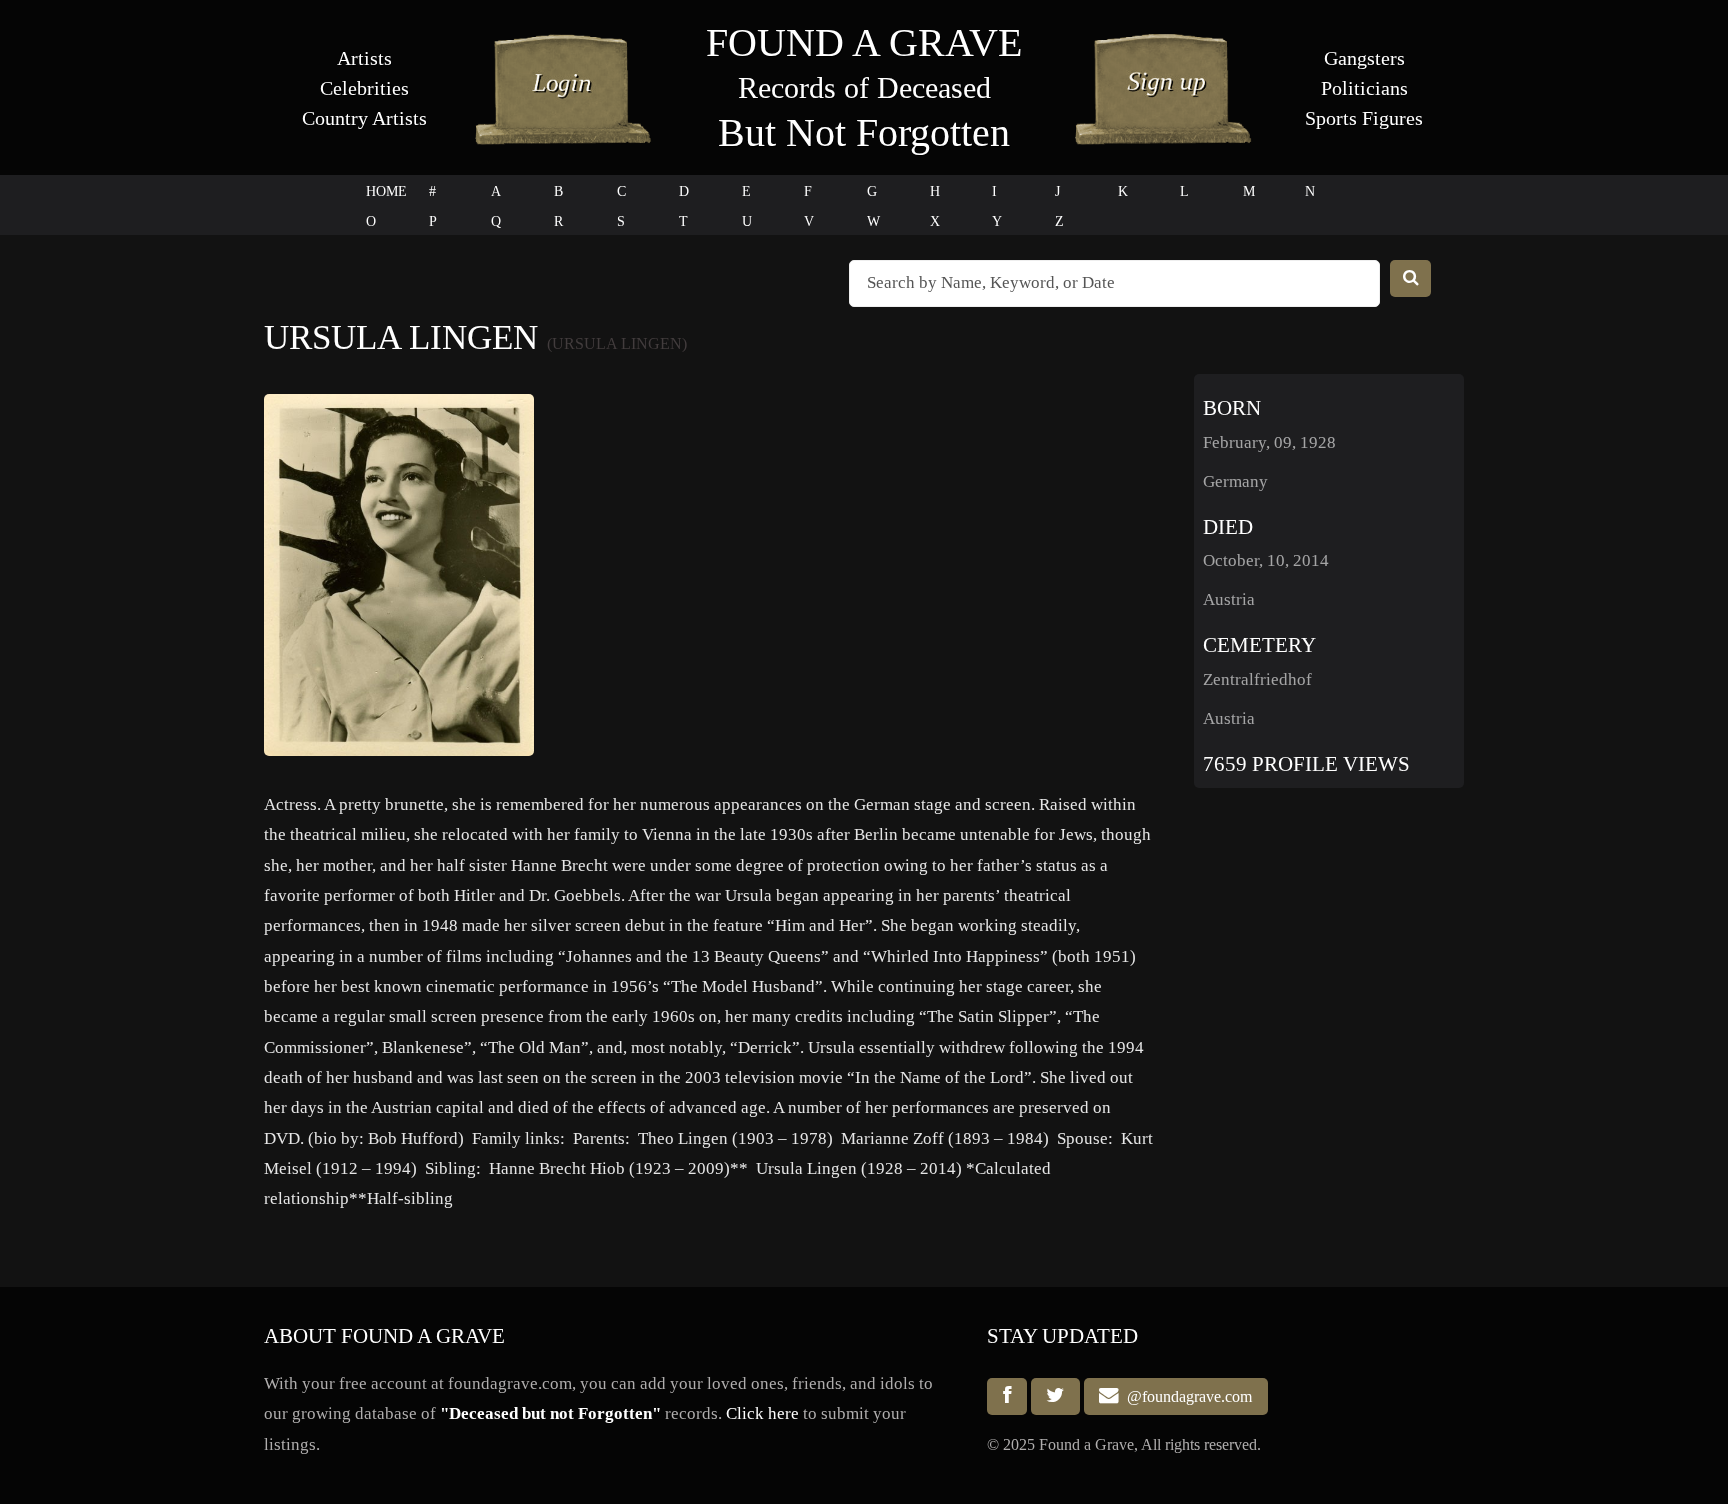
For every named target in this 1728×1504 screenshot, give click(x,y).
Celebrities (364, 88)
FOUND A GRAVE (864, 42)
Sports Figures (1364, 118)
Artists (364, 58)
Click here (762, 1413)
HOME (386, 191)
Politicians (1364, 88)
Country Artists (364, 118)
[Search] (1411, 278)
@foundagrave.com (1185, 1396)
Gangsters (1364, 58)
